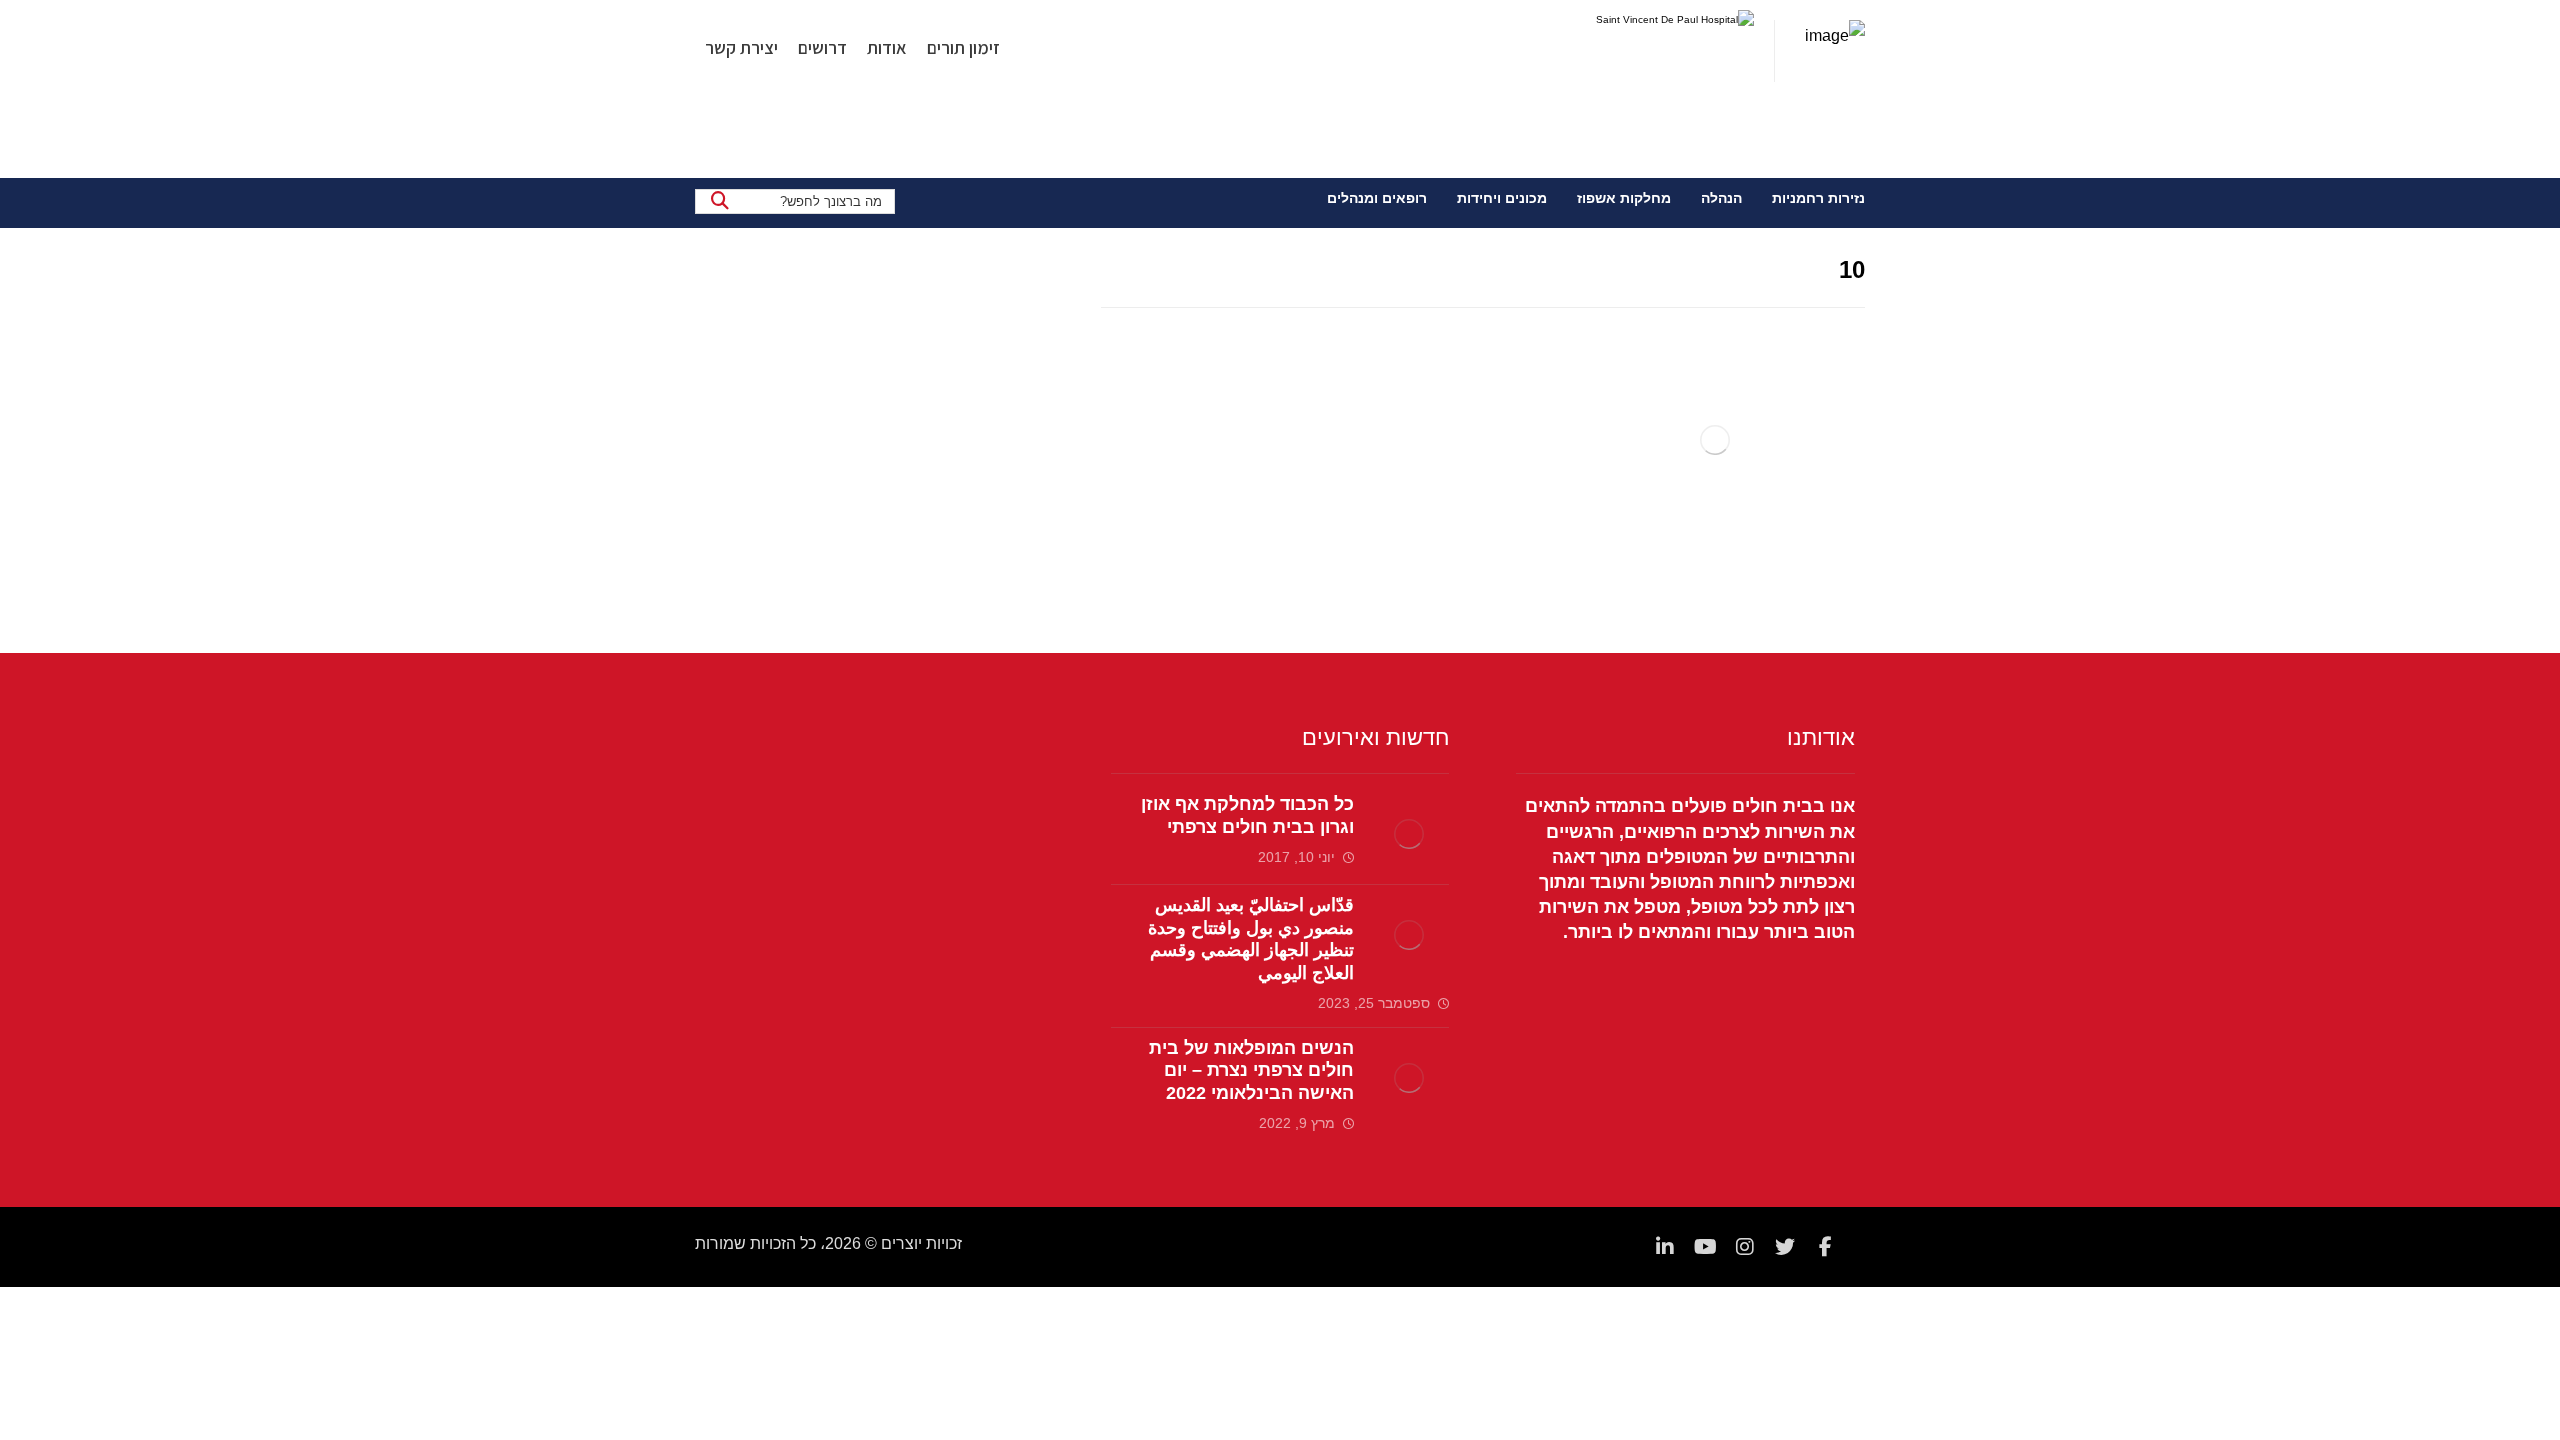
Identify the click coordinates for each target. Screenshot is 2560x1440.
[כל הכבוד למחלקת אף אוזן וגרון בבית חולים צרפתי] (1409, 834)
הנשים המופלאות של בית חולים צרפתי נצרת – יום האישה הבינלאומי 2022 (1251, 1070)
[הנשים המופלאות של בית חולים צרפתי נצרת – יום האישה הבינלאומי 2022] (1409, 1078)
